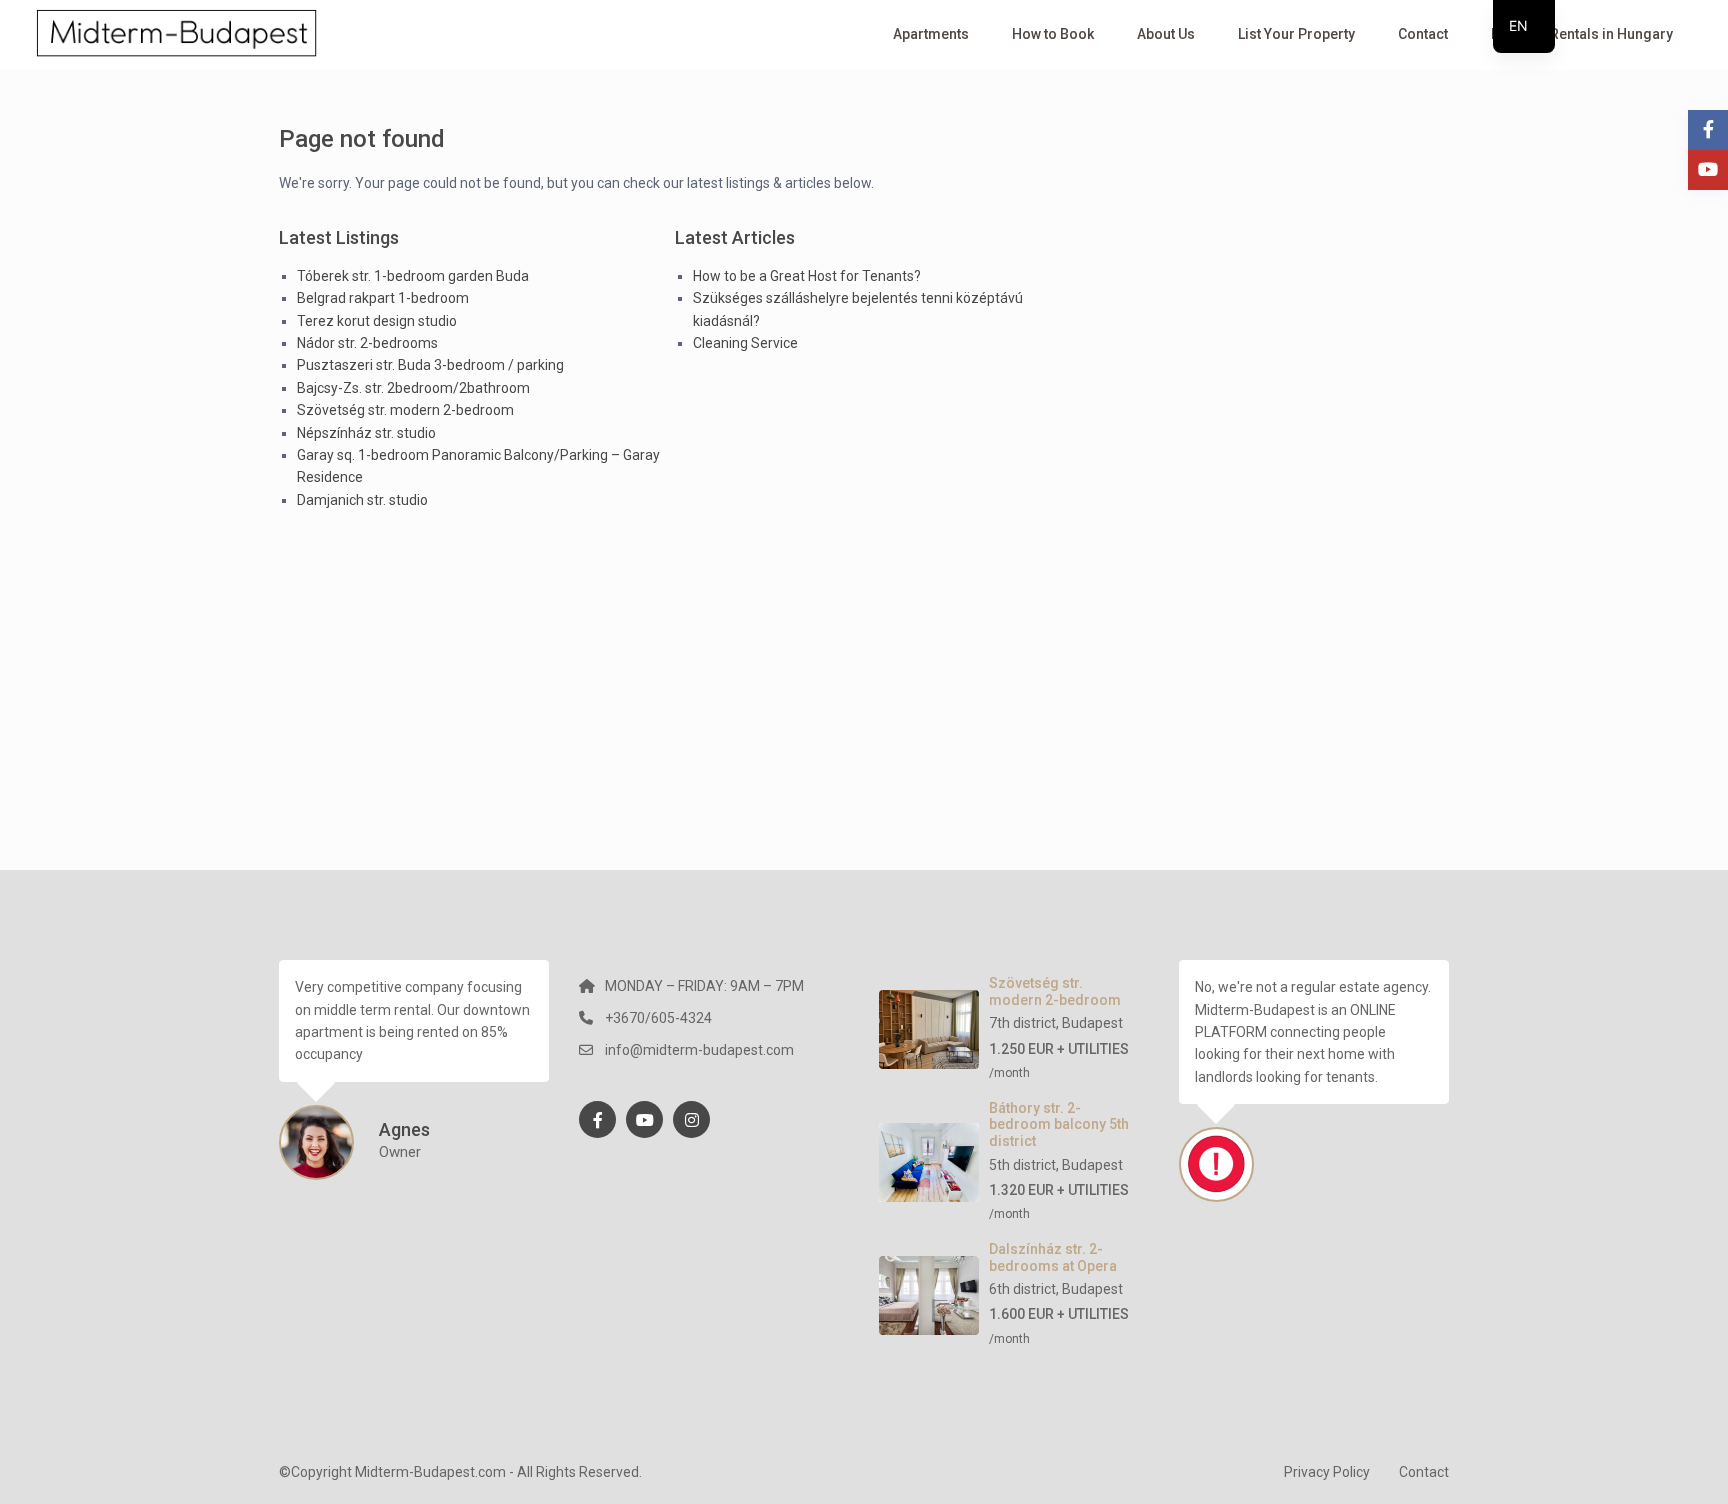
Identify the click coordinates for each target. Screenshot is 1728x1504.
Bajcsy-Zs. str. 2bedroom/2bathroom (413, 388)
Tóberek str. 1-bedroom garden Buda (413, 276)
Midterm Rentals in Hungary (1582, 34)
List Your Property (1296, 34)
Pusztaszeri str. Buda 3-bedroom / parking (430, 365)
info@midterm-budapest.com (699, 1050)
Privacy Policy (1327, 1472)
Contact (1423, 34)
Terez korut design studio (377, 321)
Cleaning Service (745, 343)
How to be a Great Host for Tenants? (807, 276)
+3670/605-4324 (658, 1018)
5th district (1022, 1165)
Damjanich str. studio (362, 500)
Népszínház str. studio (366, 433)
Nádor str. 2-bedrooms (367, 343)
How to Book (1053, 34)
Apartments (931, 34)
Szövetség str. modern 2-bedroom (405, 410)
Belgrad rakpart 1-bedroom (383, 298)
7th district (1022, 1023)
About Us (1166, 34)
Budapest (1092, 1023)
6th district (1022, 1289)
